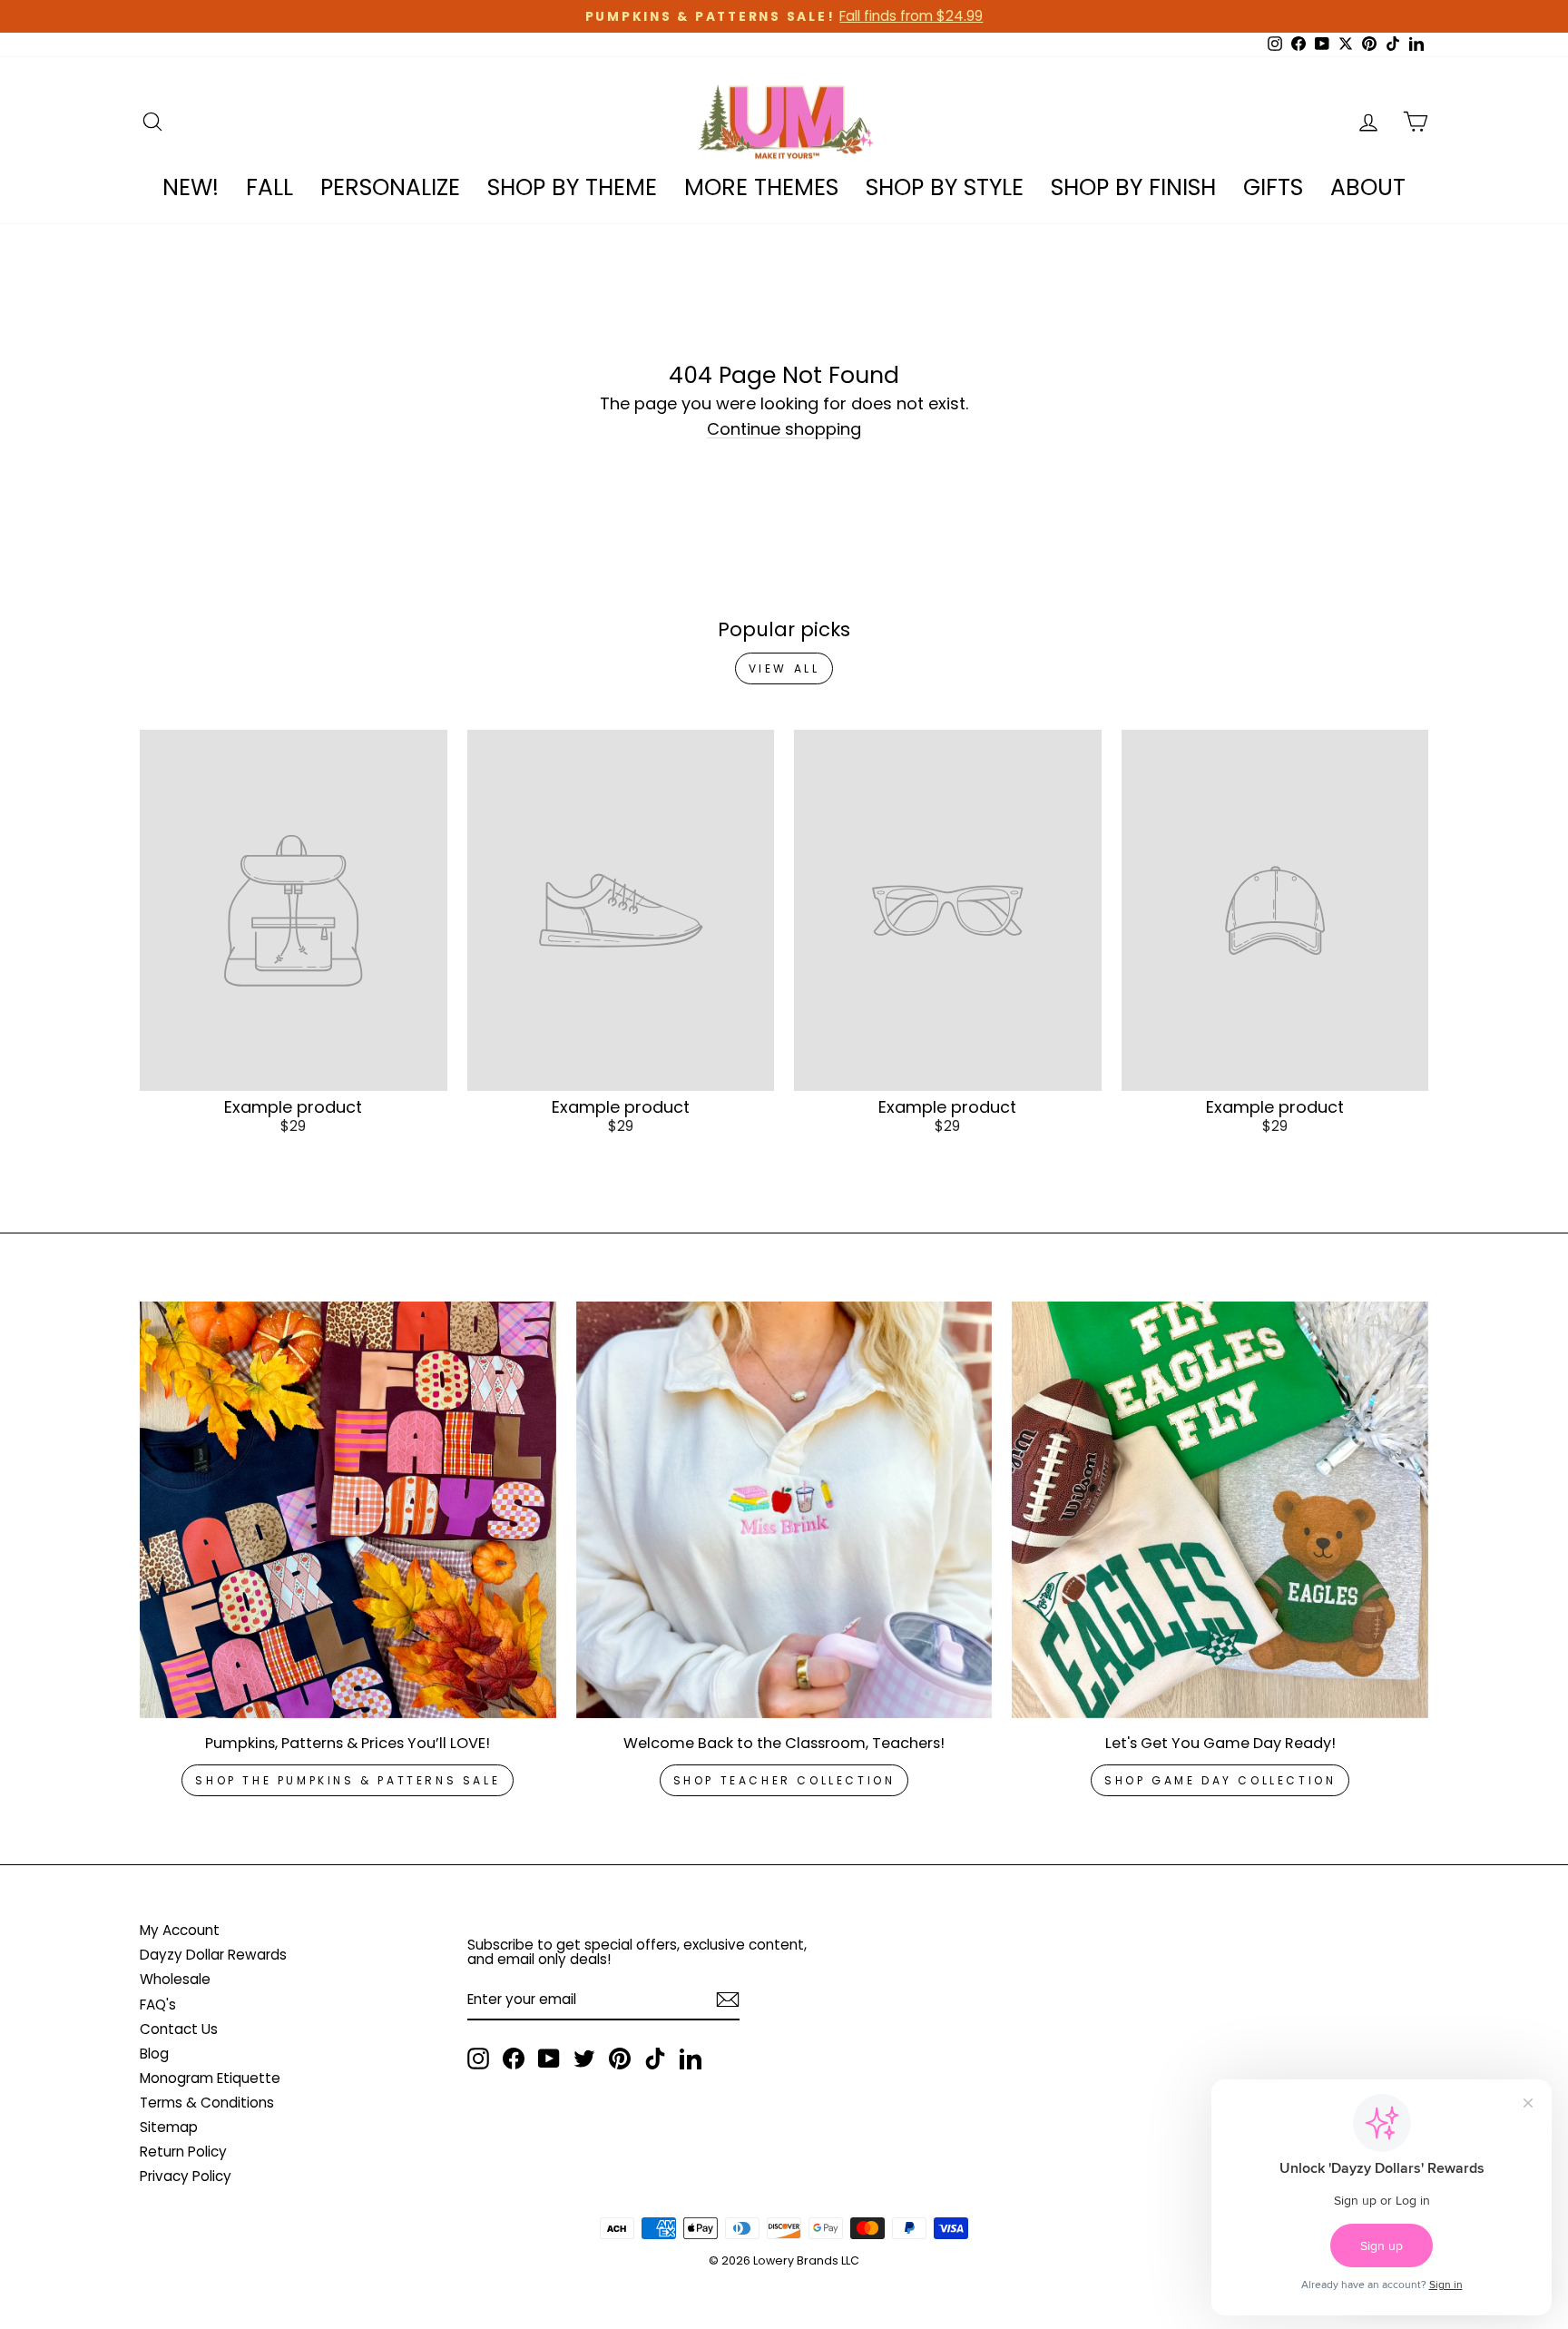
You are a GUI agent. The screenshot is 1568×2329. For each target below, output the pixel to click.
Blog (154, 2054)
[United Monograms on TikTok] (655, 2059)
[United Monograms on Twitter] (584, 2059)
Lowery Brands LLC (806, 2260)
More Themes (761, 187)
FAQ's (158, 2005)
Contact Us (179, 2029)
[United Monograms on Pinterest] (620, 2059)
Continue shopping (784, 430)
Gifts (1273, 187)
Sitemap (169, 2127)
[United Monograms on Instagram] (478, 2059)
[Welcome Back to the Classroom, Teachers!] (784, 1510)
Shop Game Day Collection (1220, 1780)
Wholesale (175, 1979)
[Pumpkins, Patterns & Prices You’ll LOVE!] (348, 1510)
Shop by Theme (572, 187)
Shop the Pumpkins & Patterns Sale (348, 1780)
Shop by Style (945, 187)
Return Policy (183, 2152)
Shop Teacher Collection (784, 1780)
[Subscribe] (728, 2000)
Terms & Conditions (207, 2103)
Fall (269, 187)
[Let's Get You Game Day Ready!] (1220, 1510)
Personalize (390, 187)
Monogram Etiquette (210, 2078)
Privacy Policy (186, 2176)
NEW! (191, 187)
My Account (180, 1930)
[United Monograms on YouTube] (549, 2059)
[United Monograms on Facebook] (514, 2059)
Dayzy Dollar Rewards (213, 1955)
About (1368, 187)
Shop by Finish (1133, 187)
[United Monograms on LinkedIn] (691, 2059)
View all (784, 668)
